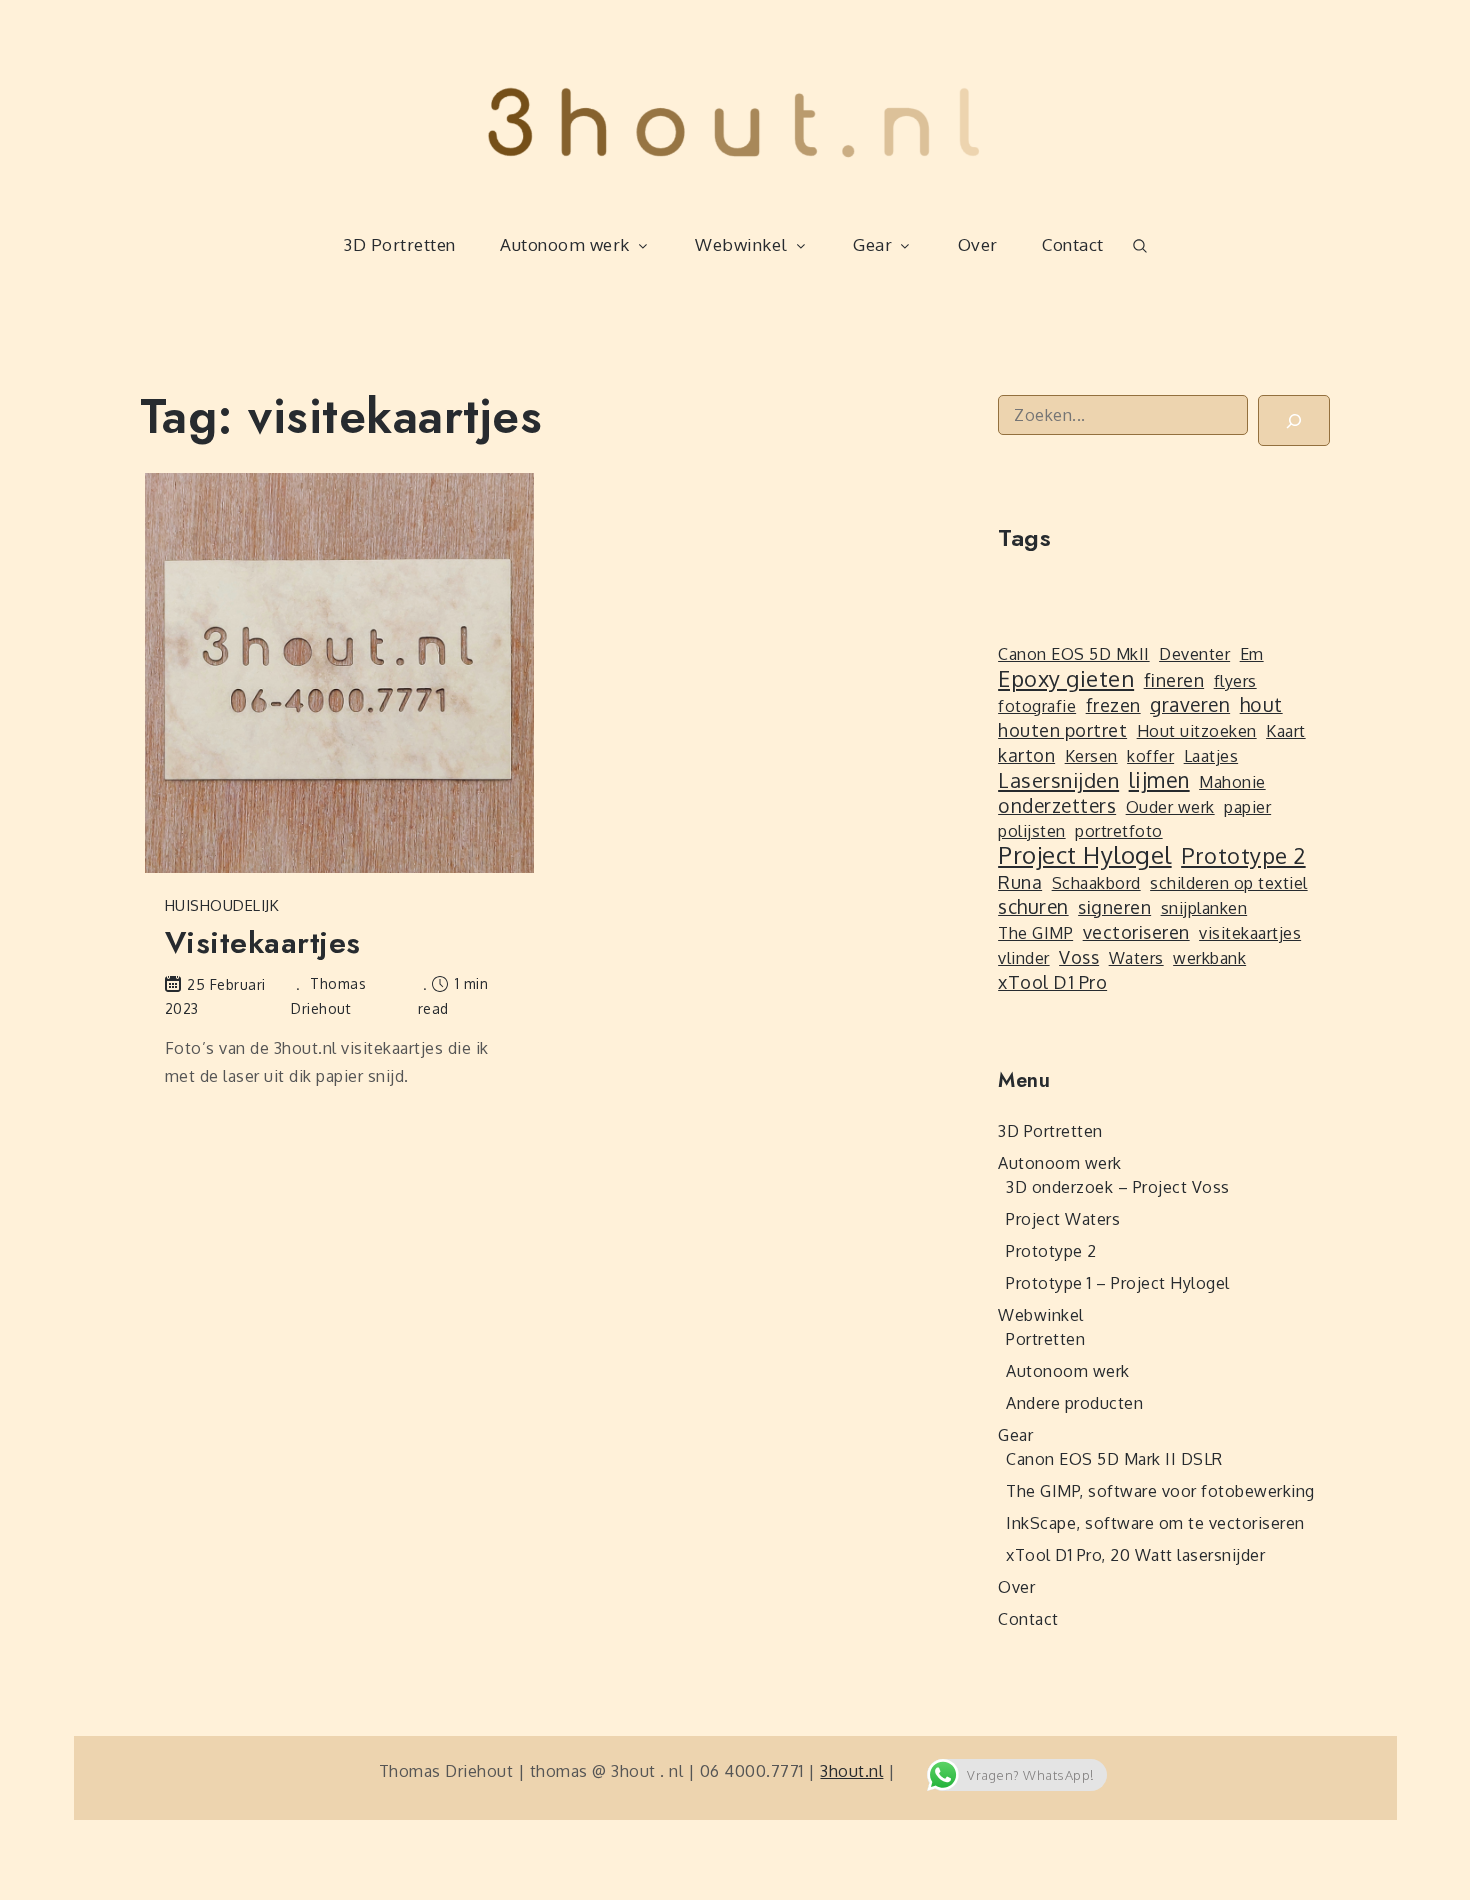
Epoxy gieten (1066, 678)
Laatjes (1211, 756)
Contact (1073, 244)
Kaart (1286, 731)
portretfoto (1119, 831)
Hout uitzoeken (1197, 731)
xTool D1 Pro (1052, 982)
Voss (1079, 957)
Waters (1136, 958)
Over (978, 244)
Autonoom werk (565, 244)
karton (1026, 755)
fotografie (1037, 706)
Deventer (1194, 654)
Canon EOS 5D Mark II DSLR (1114, 1459)
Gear (872, 244)
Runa (1020, 882)
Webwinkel (741, 244)
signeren (1114, 907)
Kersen (1091, 756)
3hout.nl (851, 1771)
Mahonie (1232, 782)
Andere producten (1074, 1403)
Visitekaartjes (263, 942)
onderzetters (1057, 806)
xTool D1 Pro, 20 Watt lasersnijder (1135, 1555)
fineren (1174, 680)
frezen (1113, 705)
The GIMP (1035, 933)
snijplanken (1204, 908)
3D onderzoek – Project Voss (1118, 1187)
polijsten (1032, 831)
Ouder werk (1170, 807)
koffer (1150, 756)
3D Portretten (399, 244)
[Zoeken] (1294, 420)
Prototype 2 (1243, 855)
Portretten (1045, 1339)
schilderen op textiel (1229, 883)
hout (1261, 705)
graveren (1190, 705)
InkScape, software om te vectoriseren (1155, 1523)
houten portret (1062, 730)
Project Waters (1063, 1219)
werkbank (1209, 958)
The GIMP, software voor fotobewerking (1160, 1491)
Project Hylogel (1085, 855)
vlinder (1024, 958)
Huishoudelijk (222, 905)
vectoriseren (1136, 932)
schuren (1033, 907)
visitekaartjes (1250, 933)
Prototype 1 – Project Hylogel (1118, 1283)
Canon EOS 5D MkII (1074, 654)
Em (1252, 654)
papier (1247, 807)
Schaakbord (1096, 883)
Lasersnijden (1058, 780)
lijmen (1159, 780)
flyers (1235, 681)
